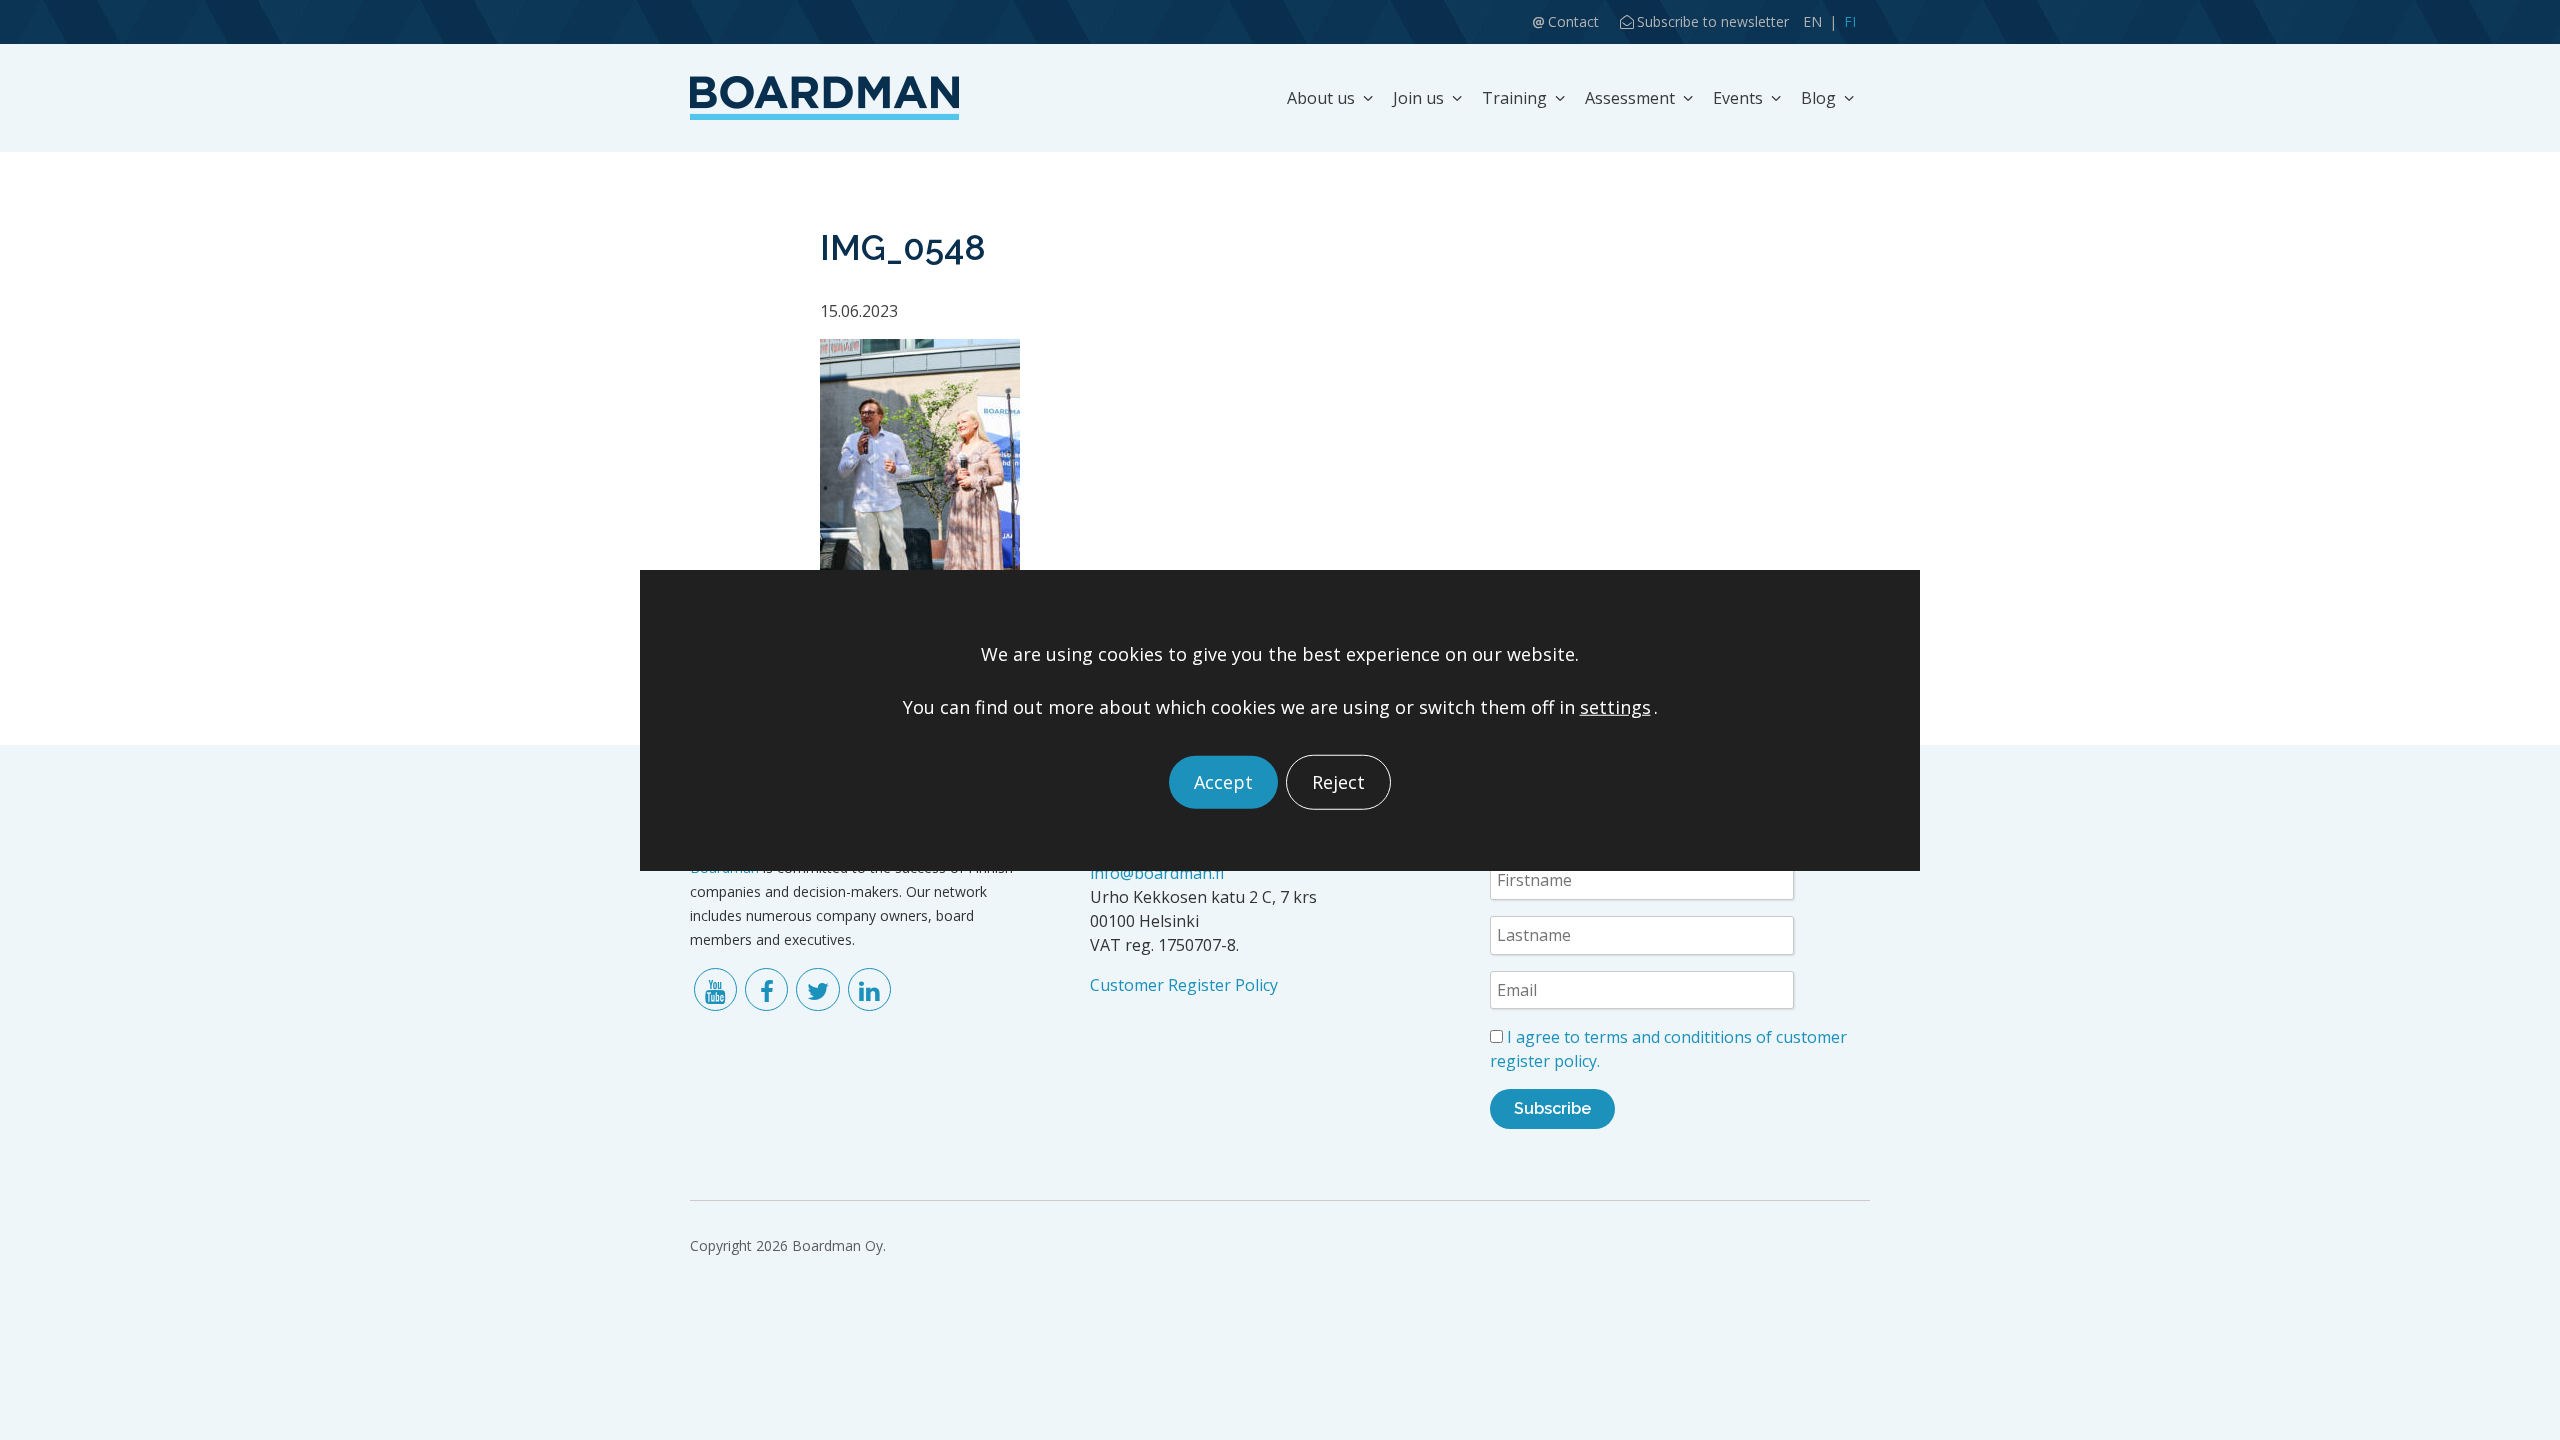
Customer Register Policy (1184, 985)
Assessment (1630, 98)
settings (1615, 706)
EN (1812, 21)
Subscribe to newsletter (1713, 21)
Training (1514, 98)
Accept (1223, 782)
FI (1850, 21)
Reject (1338, 782)
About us (1321, 98)
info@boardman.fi (1157, 873)
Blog (1818, 98)
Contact (1573, 21)
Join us (1418, 98)
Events (1738, 98)
